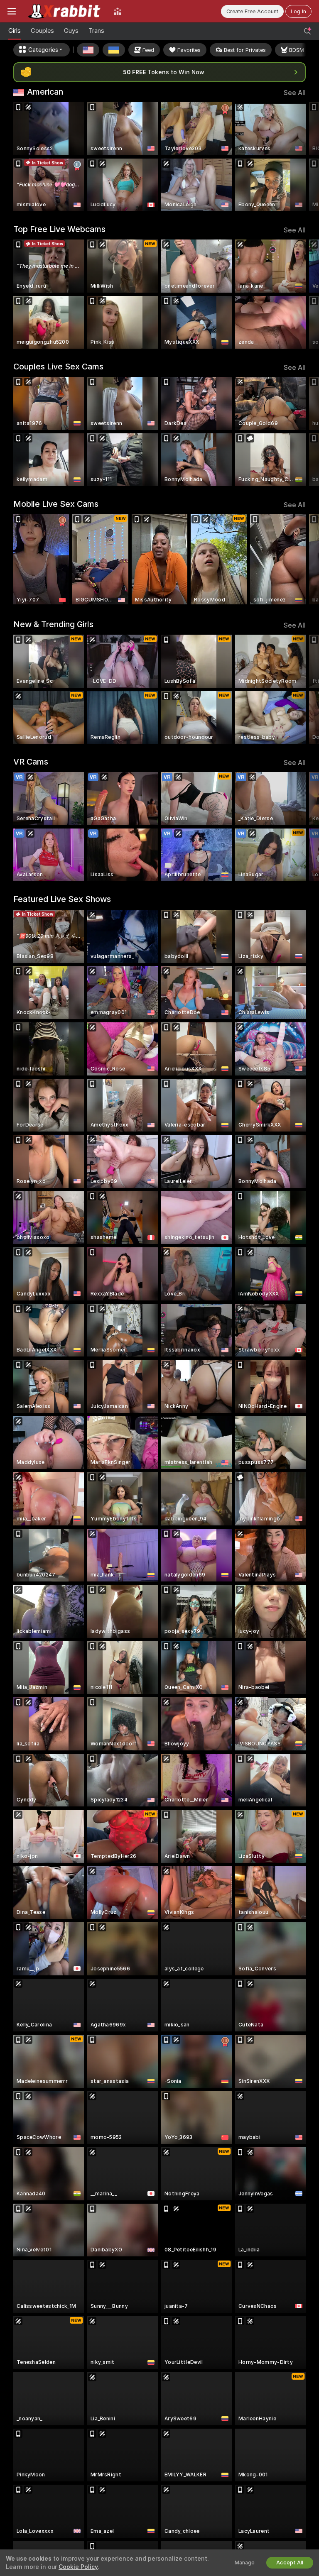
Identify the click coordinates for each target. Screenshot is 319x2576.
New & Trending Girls (53, 624)
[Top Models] (118, 11)
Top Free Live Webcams (59, 229)
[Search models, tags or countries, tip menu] (307, 31)
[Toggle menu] (12, 11)
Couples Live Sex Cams (58, 367)
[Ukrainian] (114, 50)
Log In (298, 11)
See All (295, 93)
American (45, 92)
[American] (88, 50)
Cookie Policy (78, 2567)
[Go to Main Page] (65, 11)
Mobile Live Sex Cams (56, 504)
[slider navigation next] (303, 157)
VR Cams (31, 762)
